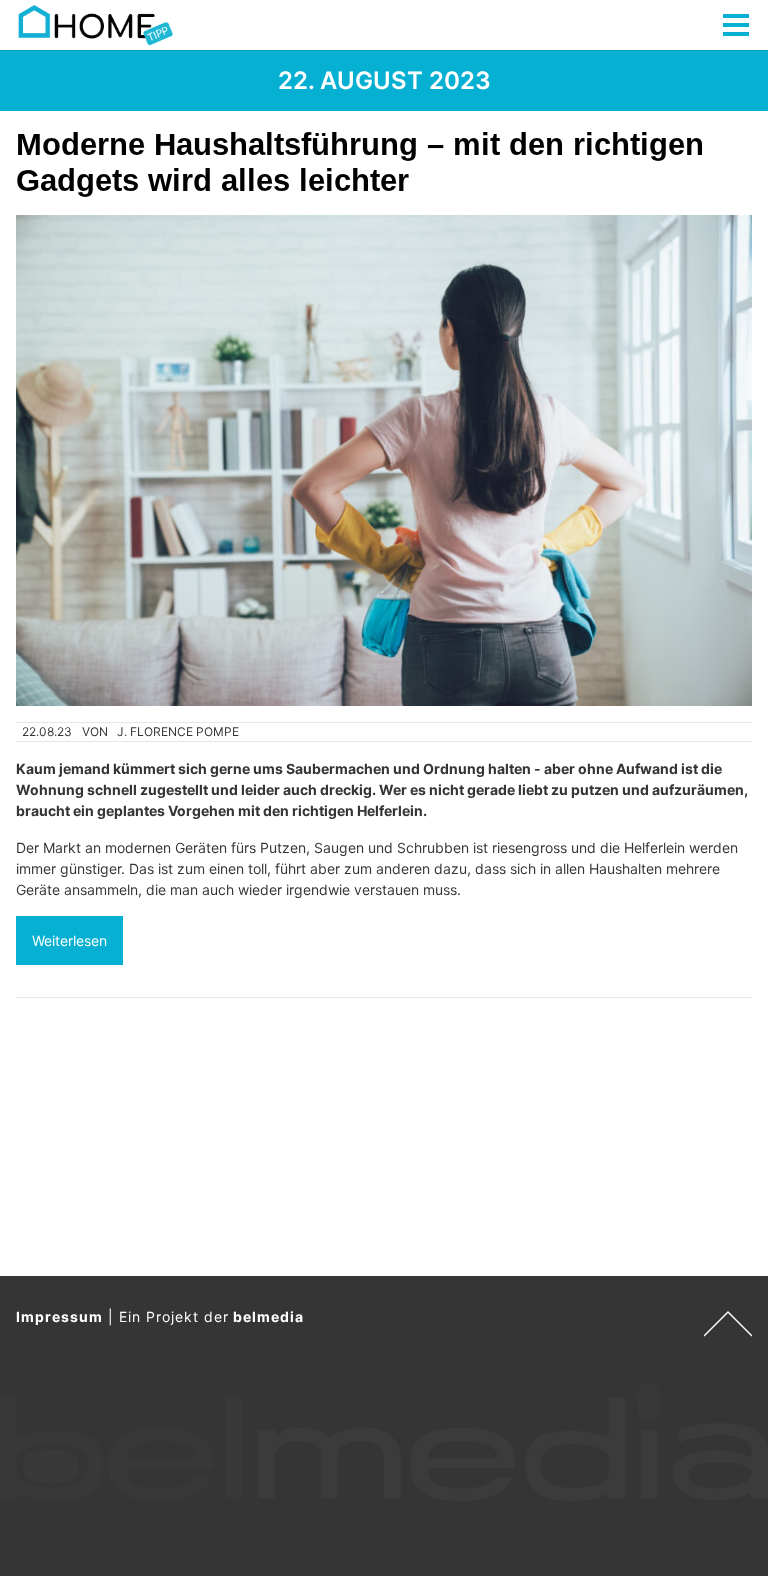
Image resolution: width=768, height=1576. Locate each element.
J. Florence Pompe (178, 731)
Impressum (59, 1316)
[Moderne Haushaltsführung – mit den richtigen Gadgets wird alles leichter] (384, 460)
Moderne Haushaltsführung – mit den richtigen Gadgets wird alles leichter (360, 162)
